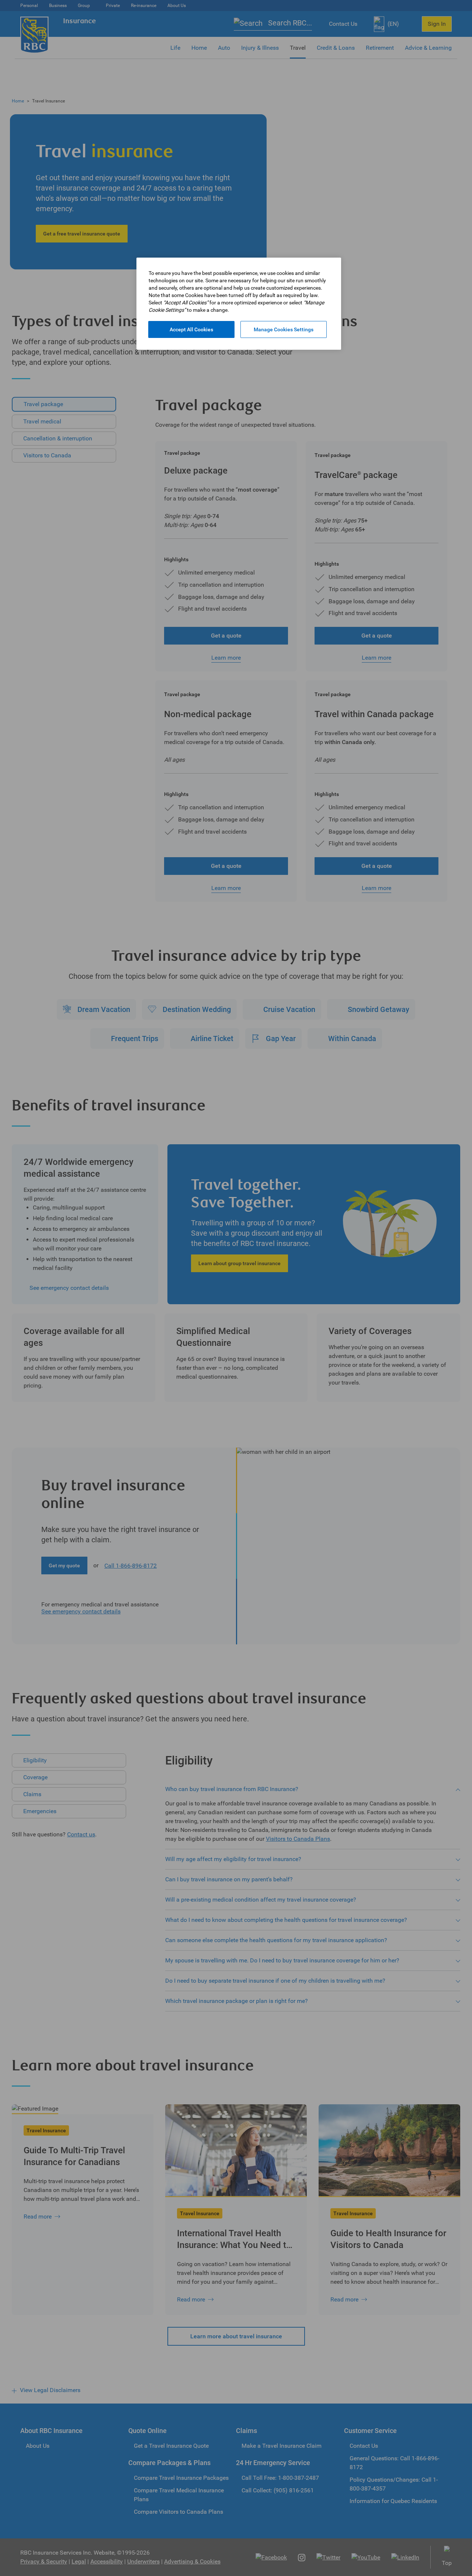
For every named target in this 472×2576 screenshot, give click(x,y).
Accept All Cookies (191, 329)
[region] (239, 304)
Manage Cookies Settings (284, 329)
